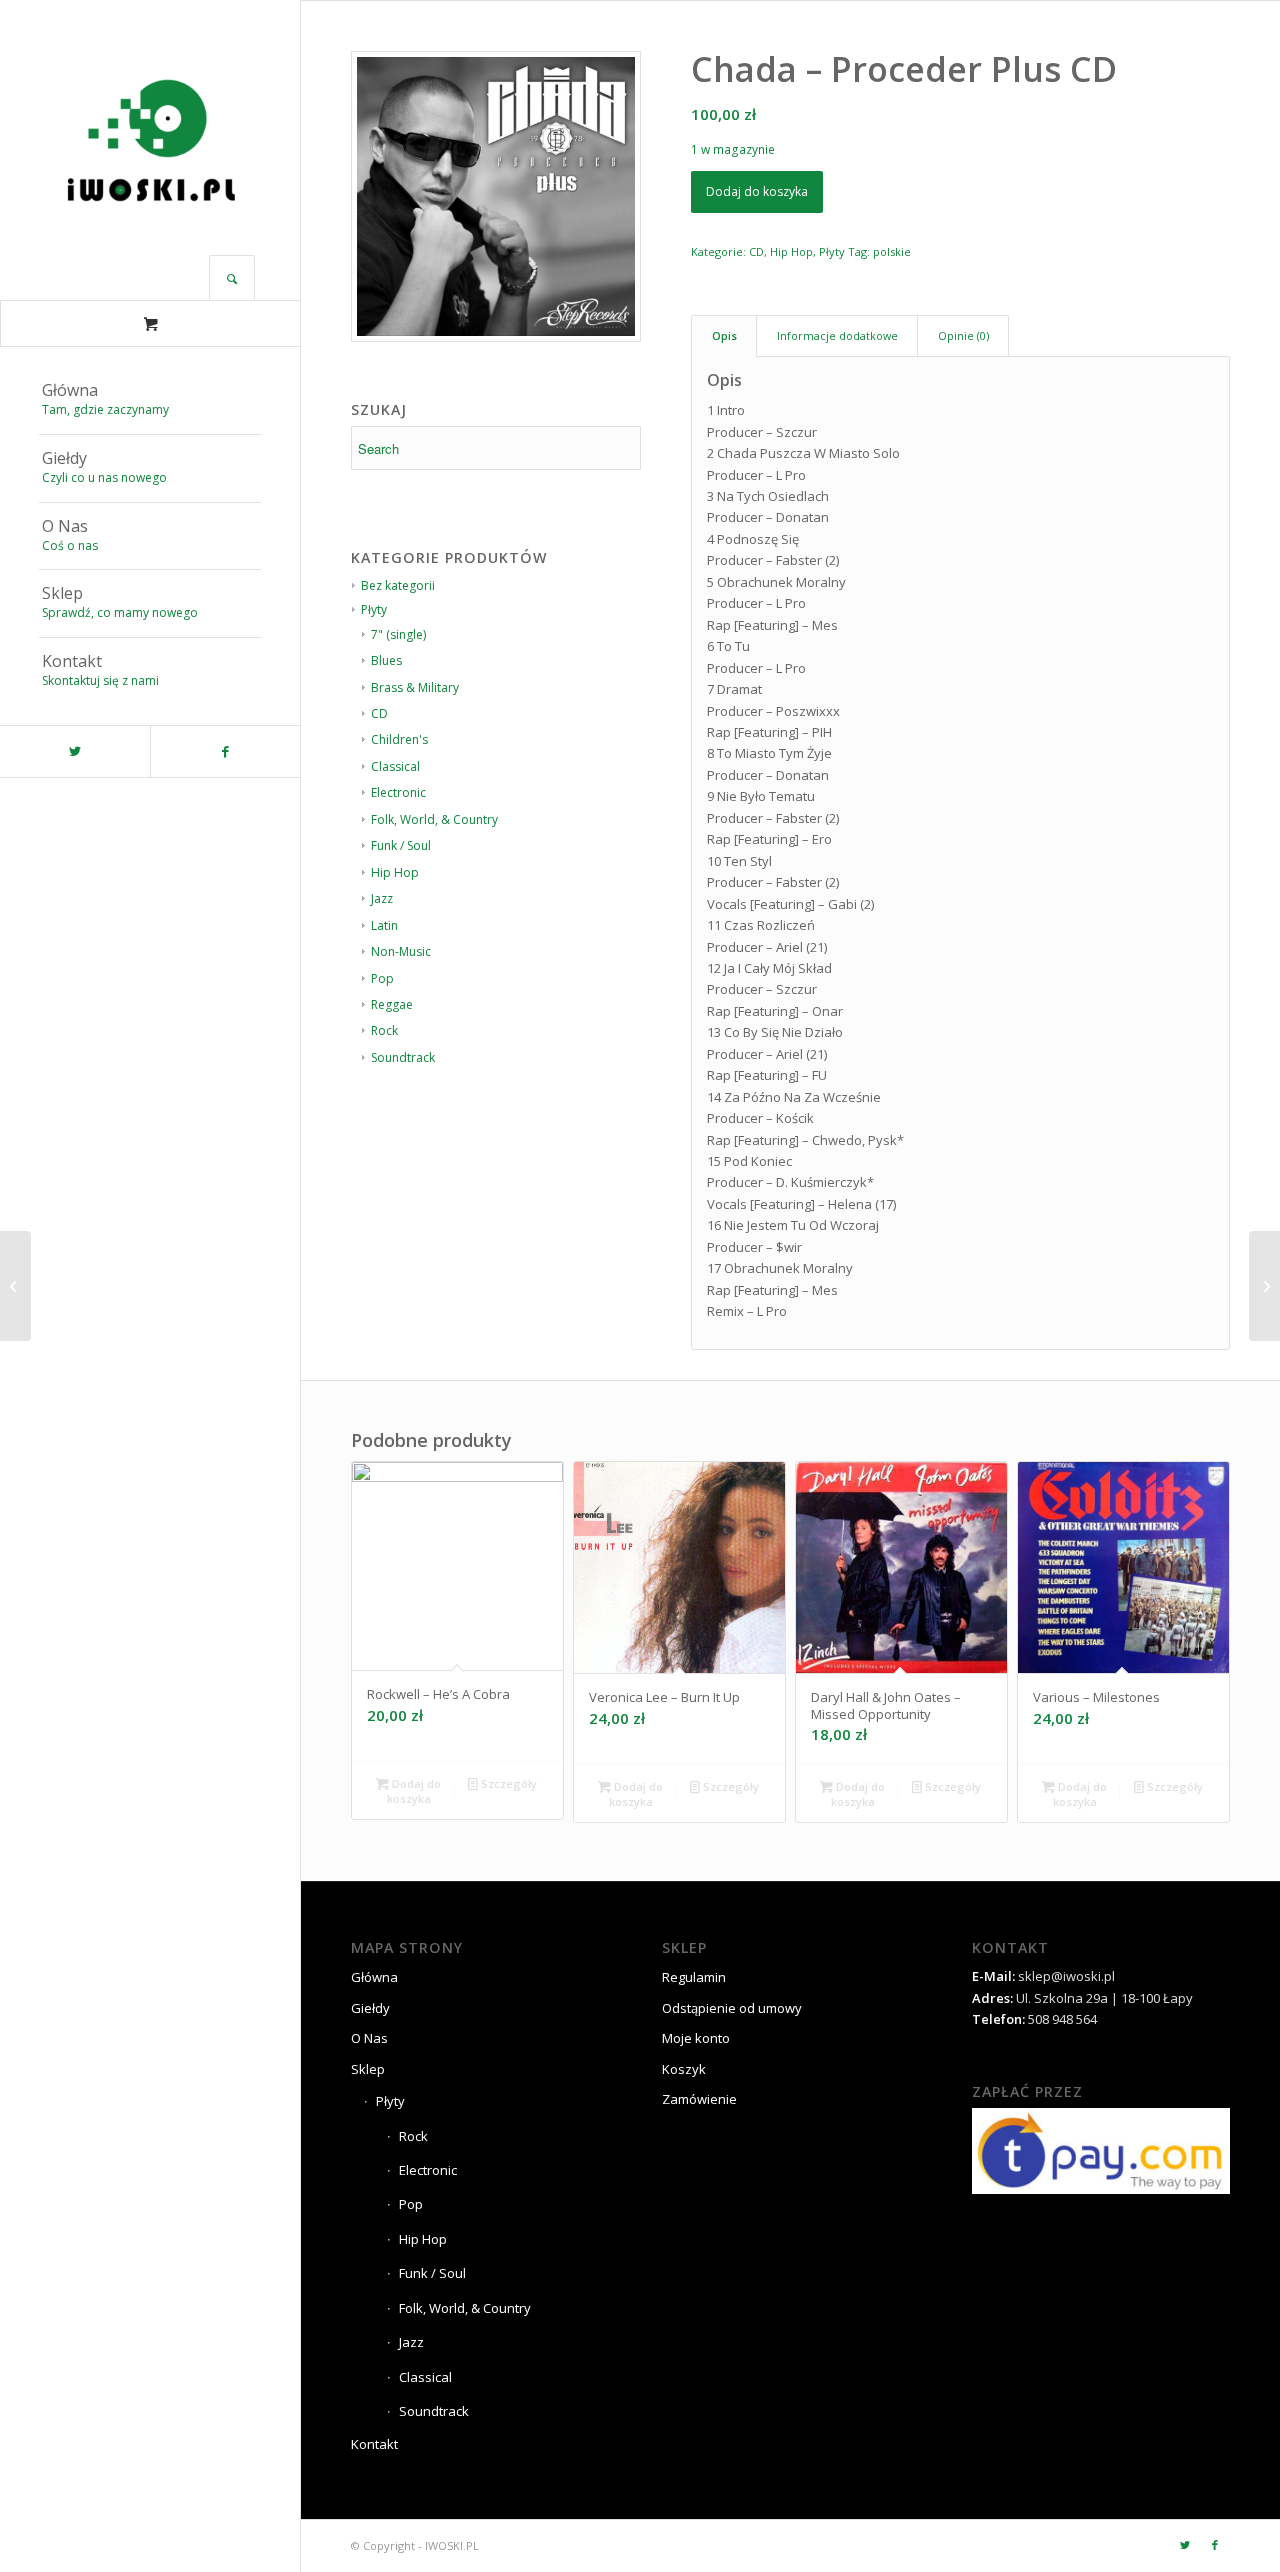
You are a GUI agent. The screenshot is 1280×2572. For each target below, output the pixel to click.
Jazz (382, 898)
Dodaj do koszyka (757, 191)
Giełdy (370, 2008)
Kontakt (374, 2444)
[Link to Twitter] (75, 751)
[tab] (724, 335)
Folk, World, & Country (434, 819)
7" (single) (398, 634)
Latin (384, 925)
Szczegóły (507, 1783)
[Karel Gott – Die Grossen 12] (15, 1286)
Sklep (368, 2069)
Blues (386, 660)
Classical (395, 766)
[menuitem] (150, 401)
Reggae (392, 1004)
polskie (892, 251)
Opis (724, 335)
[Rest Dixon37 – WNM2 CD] (1264, 1286)
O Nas (369, 2038)
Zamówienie (699, 2099)
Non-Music (401, 951)
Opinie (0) (963, 335)
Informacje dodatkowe (837, 335)
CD (379, 713)
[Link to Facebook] (225, 751)
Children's (399, 739)
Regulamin (694, 1977)
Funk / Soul (401, 845)
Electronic (398, 792)
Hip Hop (395, 872)
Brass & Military (415, 687)
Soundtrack (403, 1057)
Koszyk (684, 2069)
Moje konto (696, 2038)
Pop (382, 978)
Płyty (832, 251)
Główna (374, 1977)
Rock (384, 1030)
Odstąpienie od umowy (732, 2008)
